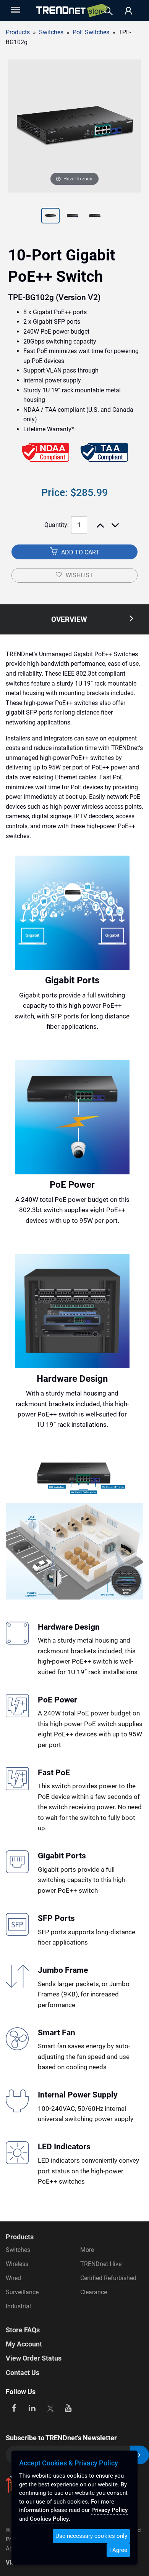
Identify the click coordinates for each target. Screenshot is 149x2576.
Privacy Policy (109, 2510)
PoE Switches (91, 32)
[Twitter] (50, 2407)
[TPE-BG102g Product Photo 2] (50, 217)
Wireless (17, 2264)
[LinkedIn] (32, 2407)
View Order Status (34, 2358)
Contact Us (23, 2373)
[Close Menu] (15, 10)
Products (18, 32)
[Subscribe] (140, 2455)
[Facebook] (14, 2407)
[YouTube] (68, 2407)
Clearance (94, 2292)
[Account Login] (128, 11)
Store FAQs (23, 2330)
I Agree (118, 2550)
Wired (13, 2278)
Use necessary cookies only (91, 2536)
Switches (18, 2250)
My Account (24, 2344)
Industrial (18, 2306)
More (87, 2250)
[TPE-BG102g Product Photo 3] (73, 217)
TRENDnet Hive (101, 2264)
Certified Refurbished (108, 2278)
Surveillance (22, 2292)
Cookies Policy (49, 2519)
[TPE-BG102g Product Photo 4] (95, 217)
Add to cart (79, 552)
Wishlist (79, 575)
